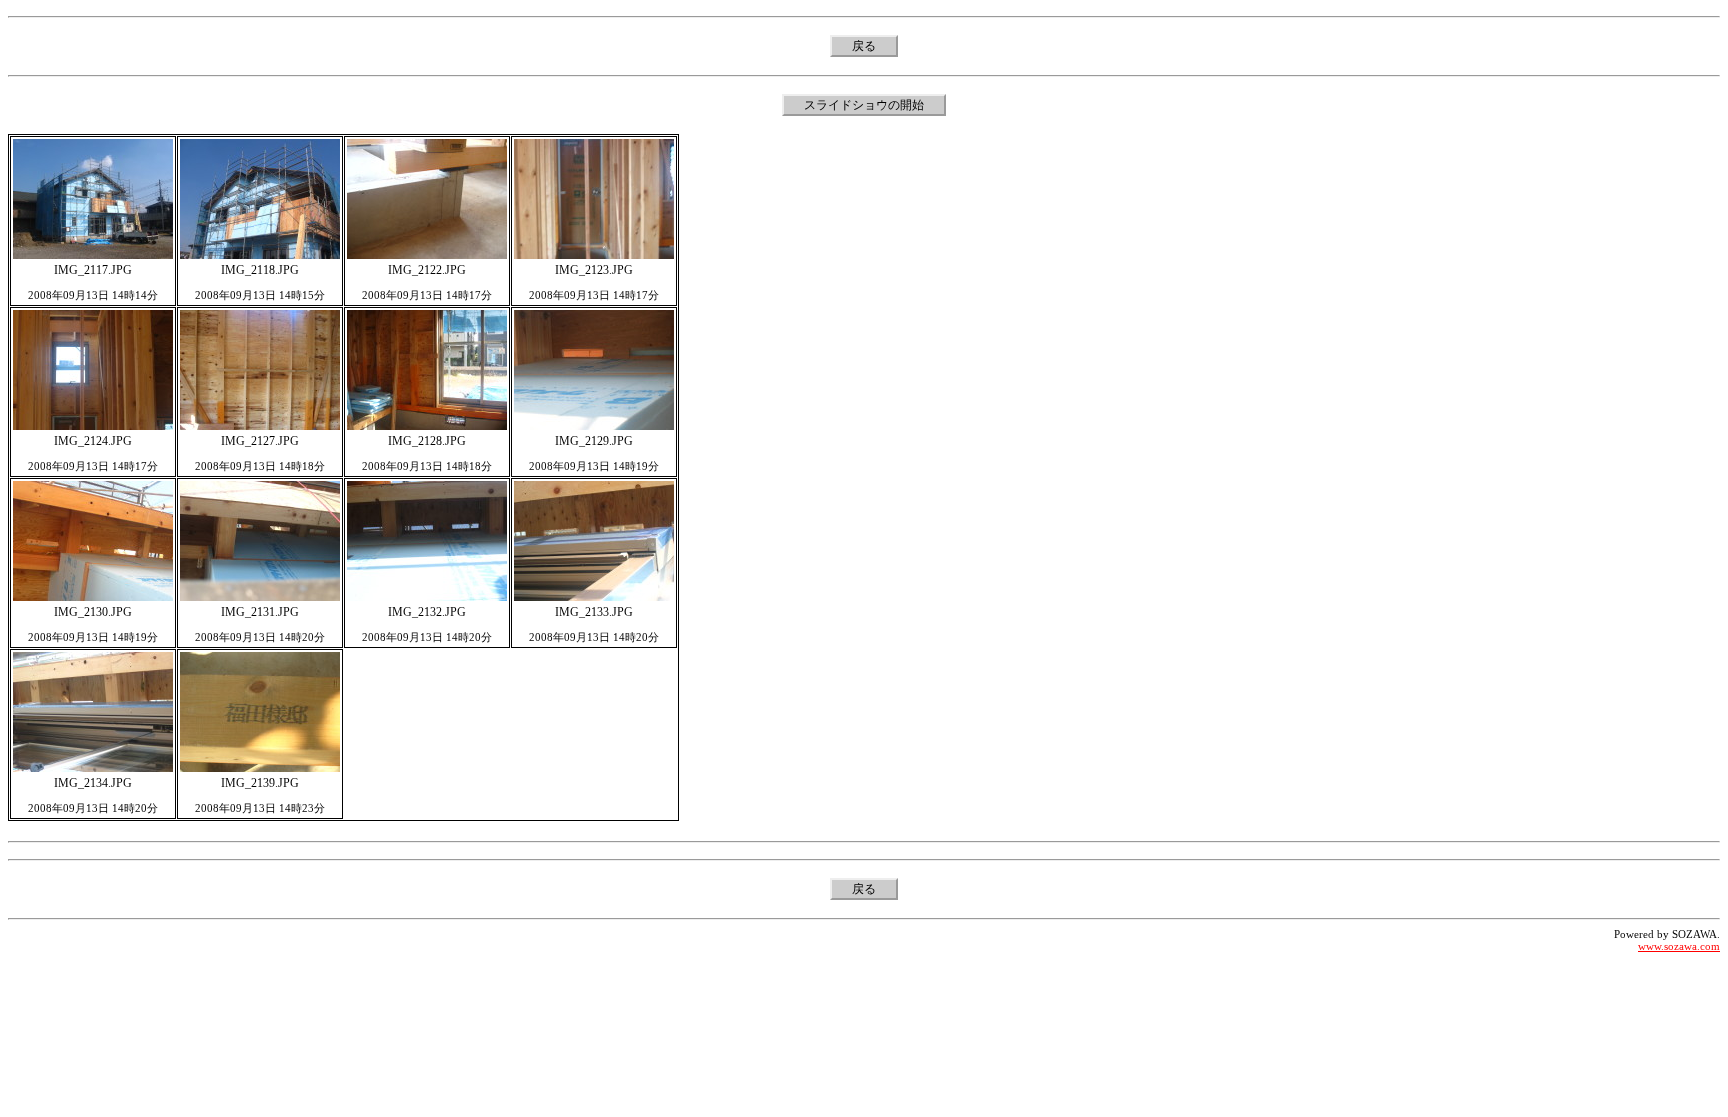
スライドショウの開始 (864, 105)
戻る (864, 46)
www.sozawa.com (1679, 946)
